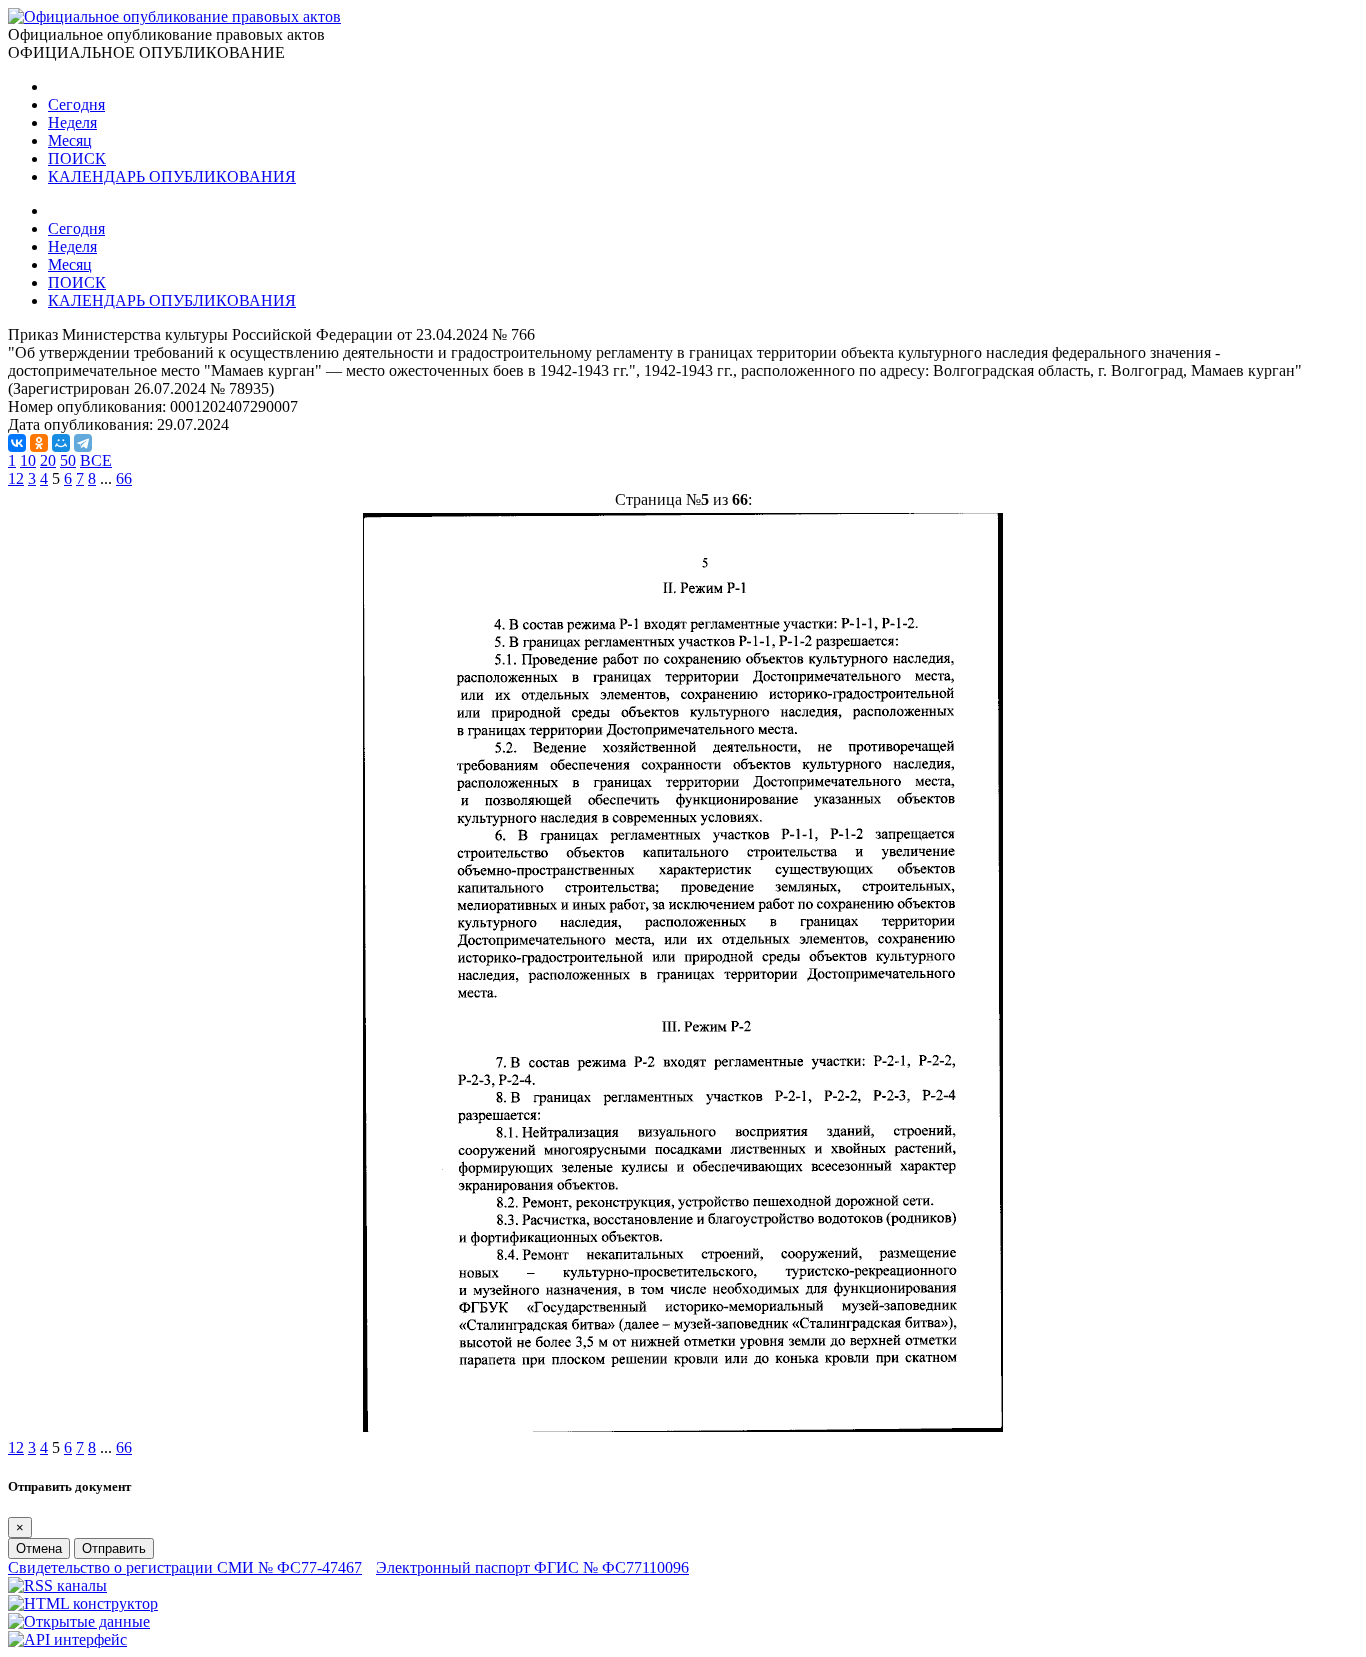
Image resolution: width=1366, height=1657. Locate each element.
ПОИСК (77, 158)
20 (48, 460)
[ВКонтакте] (17, 443)
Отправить (114, 1548)
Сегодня (76, 104)
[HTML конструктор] (83, 1603)
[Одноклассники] (39, 443)
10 (28, 460)
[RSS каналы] (57, 1585)
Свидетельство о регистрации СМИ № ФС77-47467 (185, 1567)
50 (68, 460)
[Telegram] (83, 443)
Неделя (72, 122)
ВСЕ (96, 460)
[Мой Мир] (61, 443)
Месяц (70, 140)
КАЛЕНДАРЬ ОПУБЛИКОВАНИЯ (172, 176)
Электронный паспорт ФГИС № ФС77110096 (532, 1567)
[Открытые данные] (79, 1621)
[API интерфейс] (67, 1639)
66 (124, 478)
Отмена (39, 1548)
